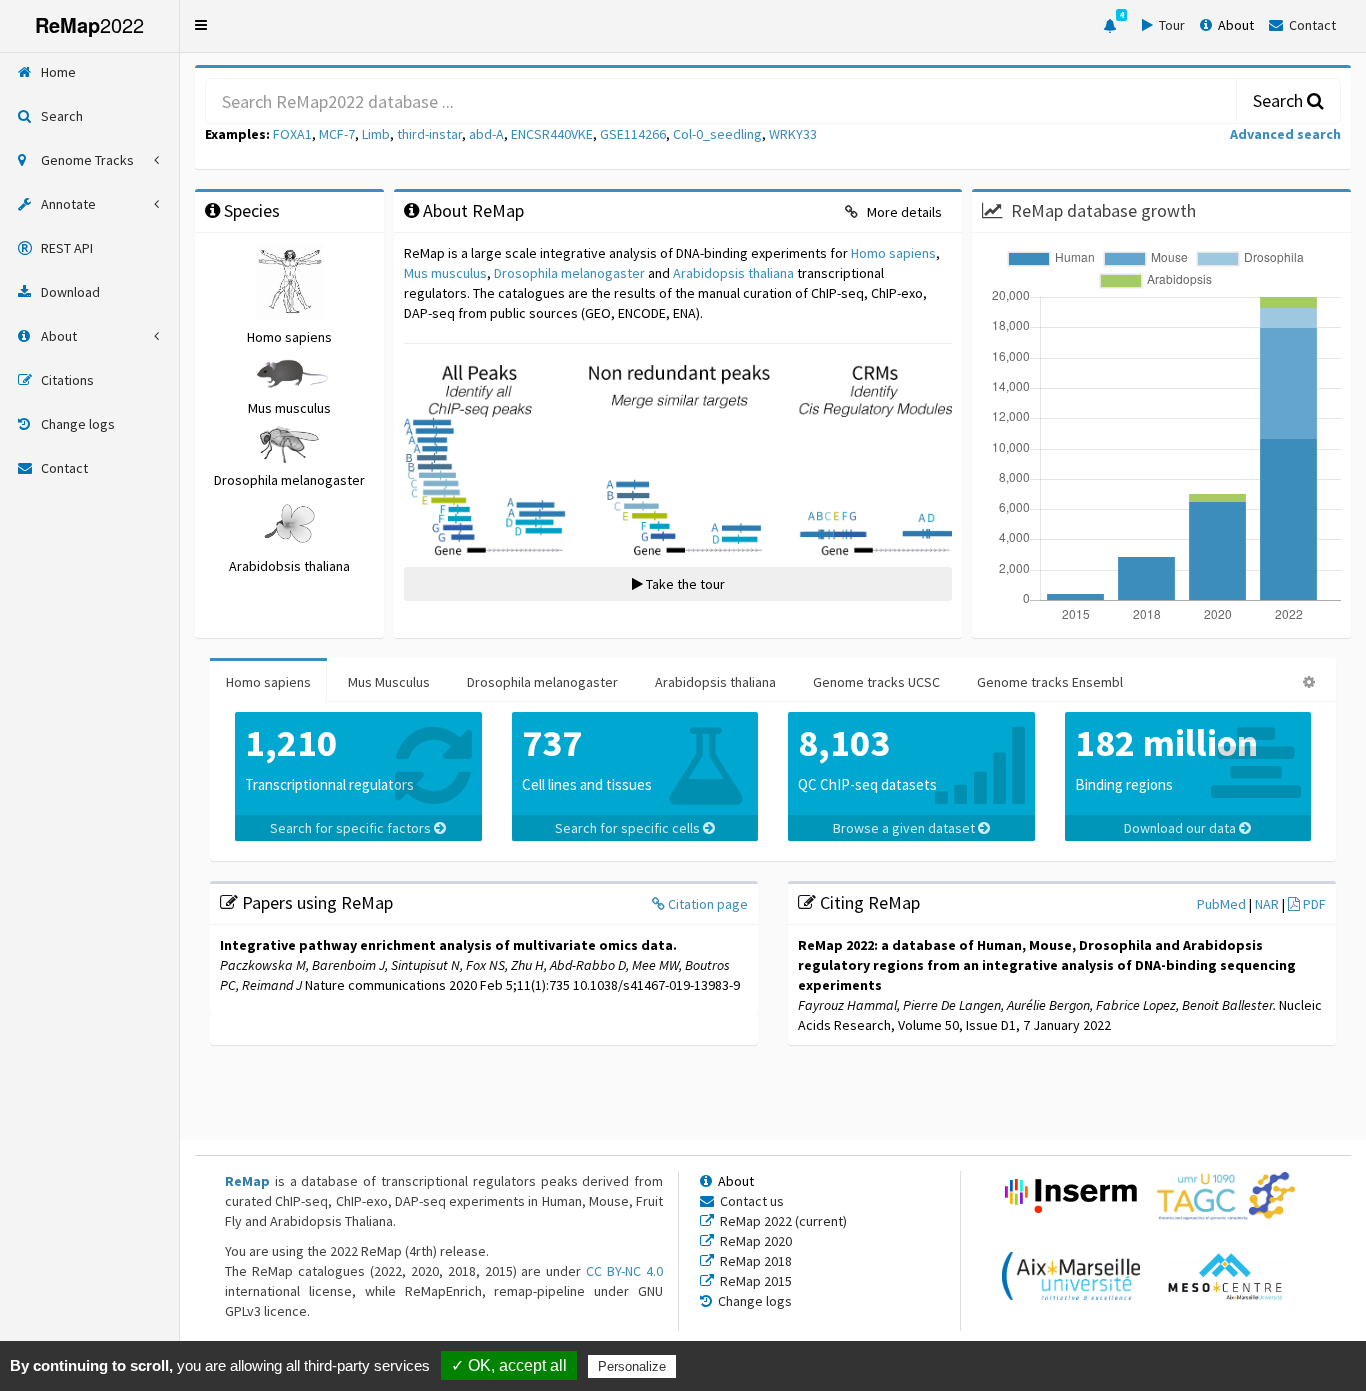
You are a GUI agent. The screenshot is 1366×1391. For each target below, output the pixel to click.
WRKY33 (793, 134)
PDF (1313, 904)
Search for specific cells (629, 828)
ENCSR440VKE (552, 134)
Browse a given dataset (905, 828)
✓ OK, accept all (509, 1365)
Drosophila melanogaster (569, 273)
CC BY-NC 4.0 (624, 1271)
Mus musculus (445, 273)
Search (1280, 100)
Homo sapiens (893, 253)
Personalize (632, 1366)
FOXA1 (292, 134)
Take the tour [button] (684, 584)
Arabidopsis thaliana (733, 273)
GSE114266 (633, 134)
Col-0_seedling (717, 134)
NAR (1268, 904)
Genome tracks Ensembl (1050, 682)
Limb (376, 134)
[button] (201, 25)
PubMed (1223, 904)
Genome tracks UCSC (876, 682)
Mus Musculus (389, 682)
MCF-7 (337, 134)
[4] (1110, 26)
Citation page (706, 904)
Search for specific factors (352, 828)
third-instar (429, 134)
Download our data (1181, 828)
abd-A (486, 134)
